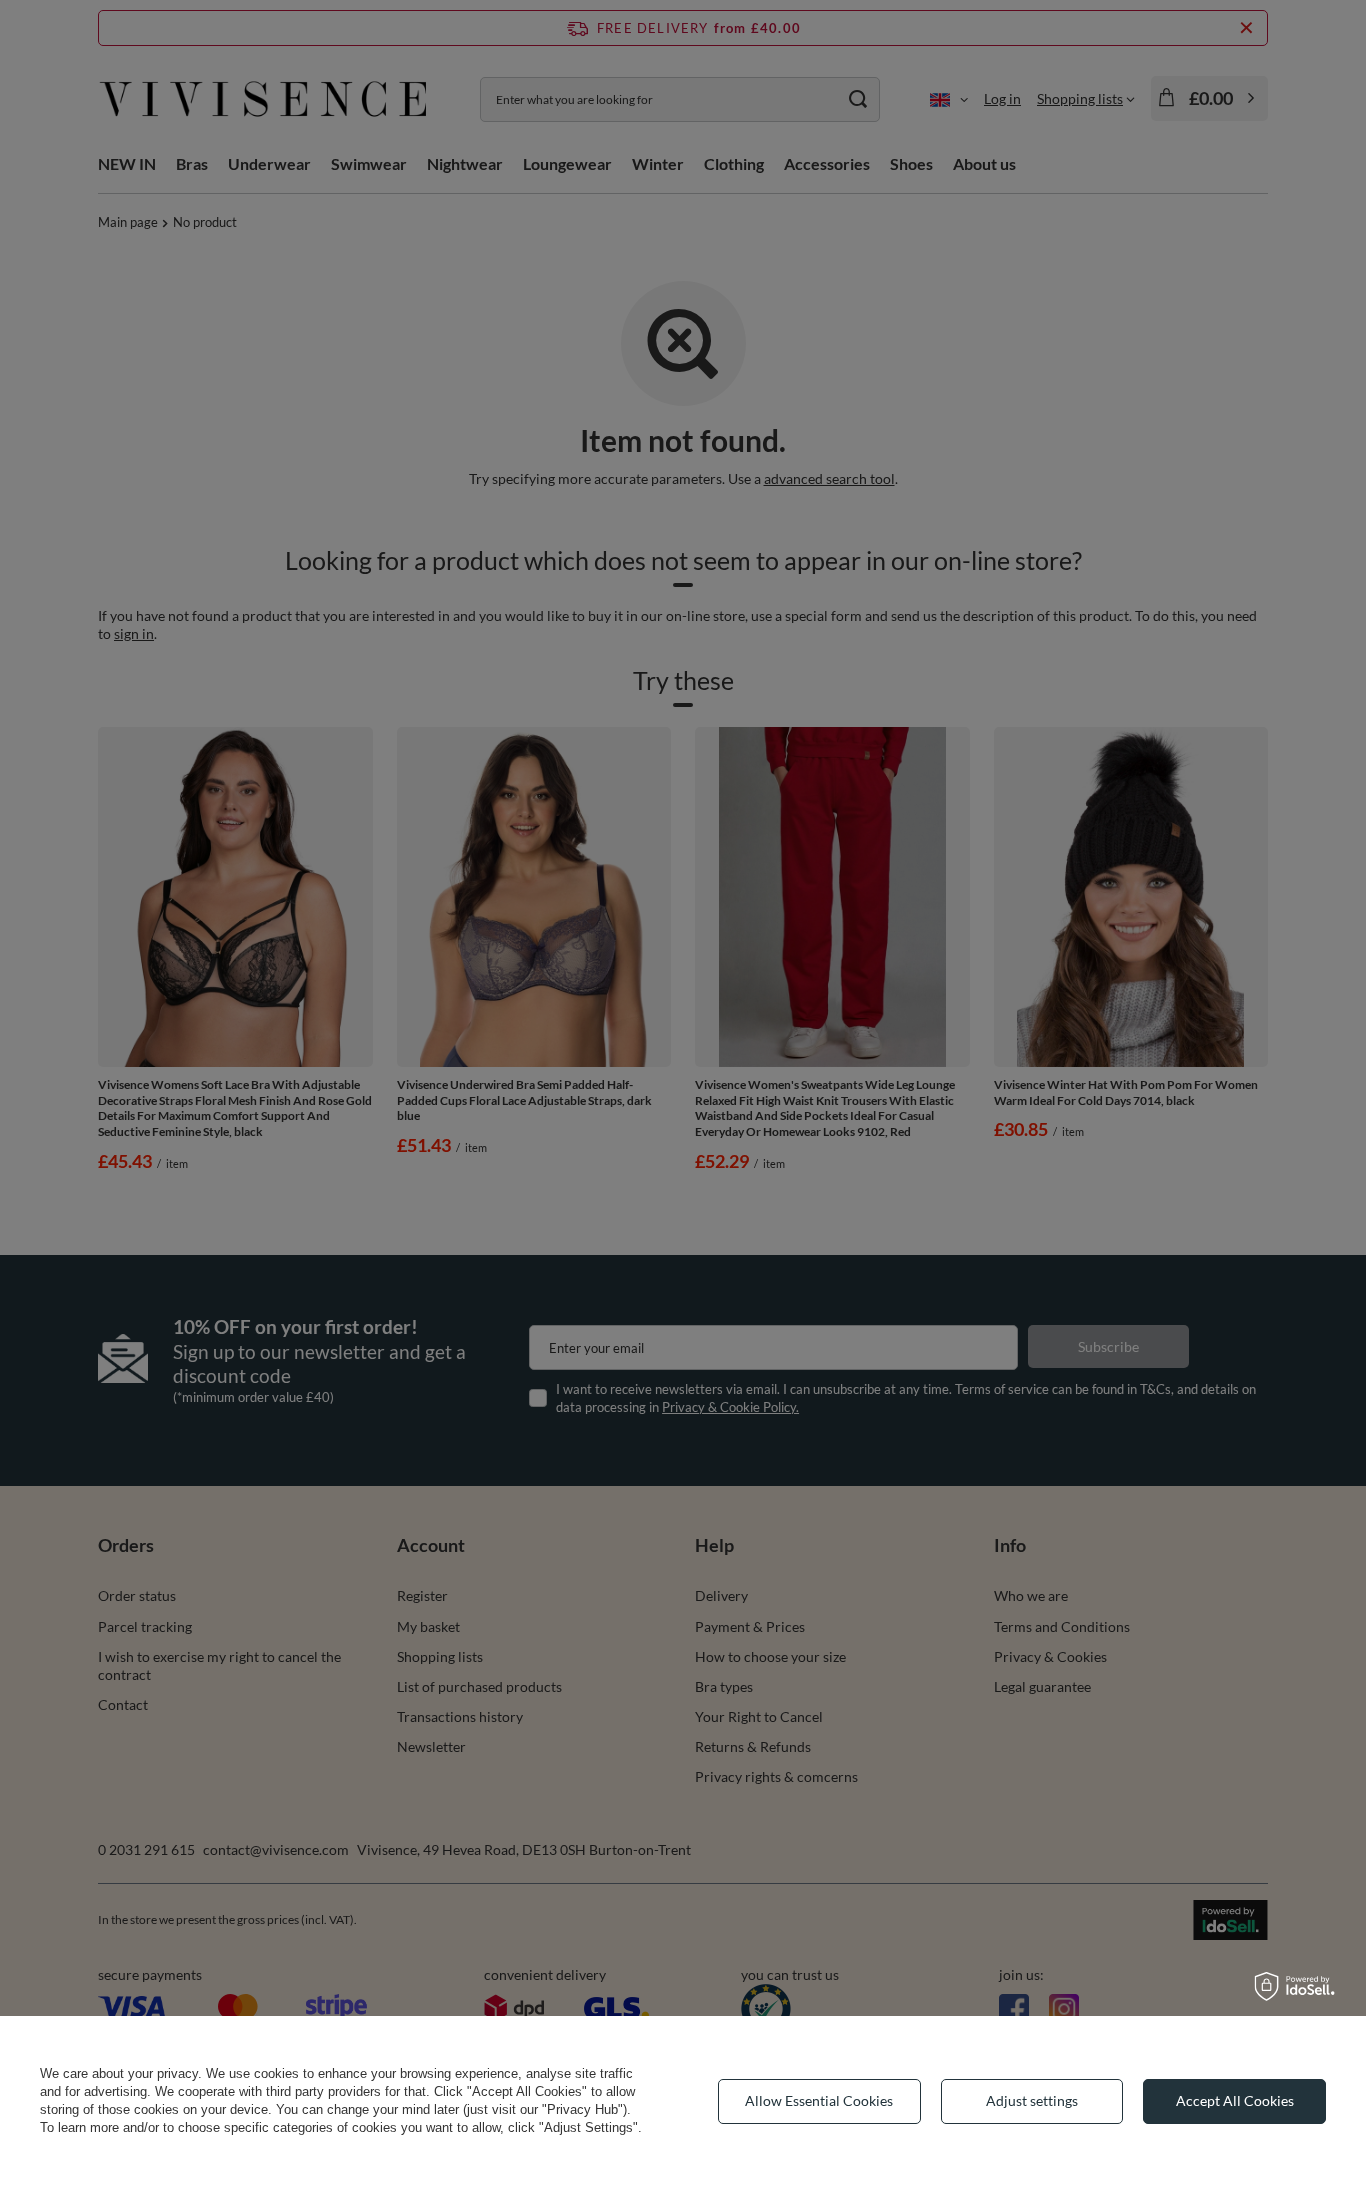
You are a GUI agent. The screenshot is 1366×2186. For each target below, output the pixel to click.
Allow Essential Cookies (819, 2100)
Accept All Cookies (1235, 2100)
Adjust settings (1032, 2100)
